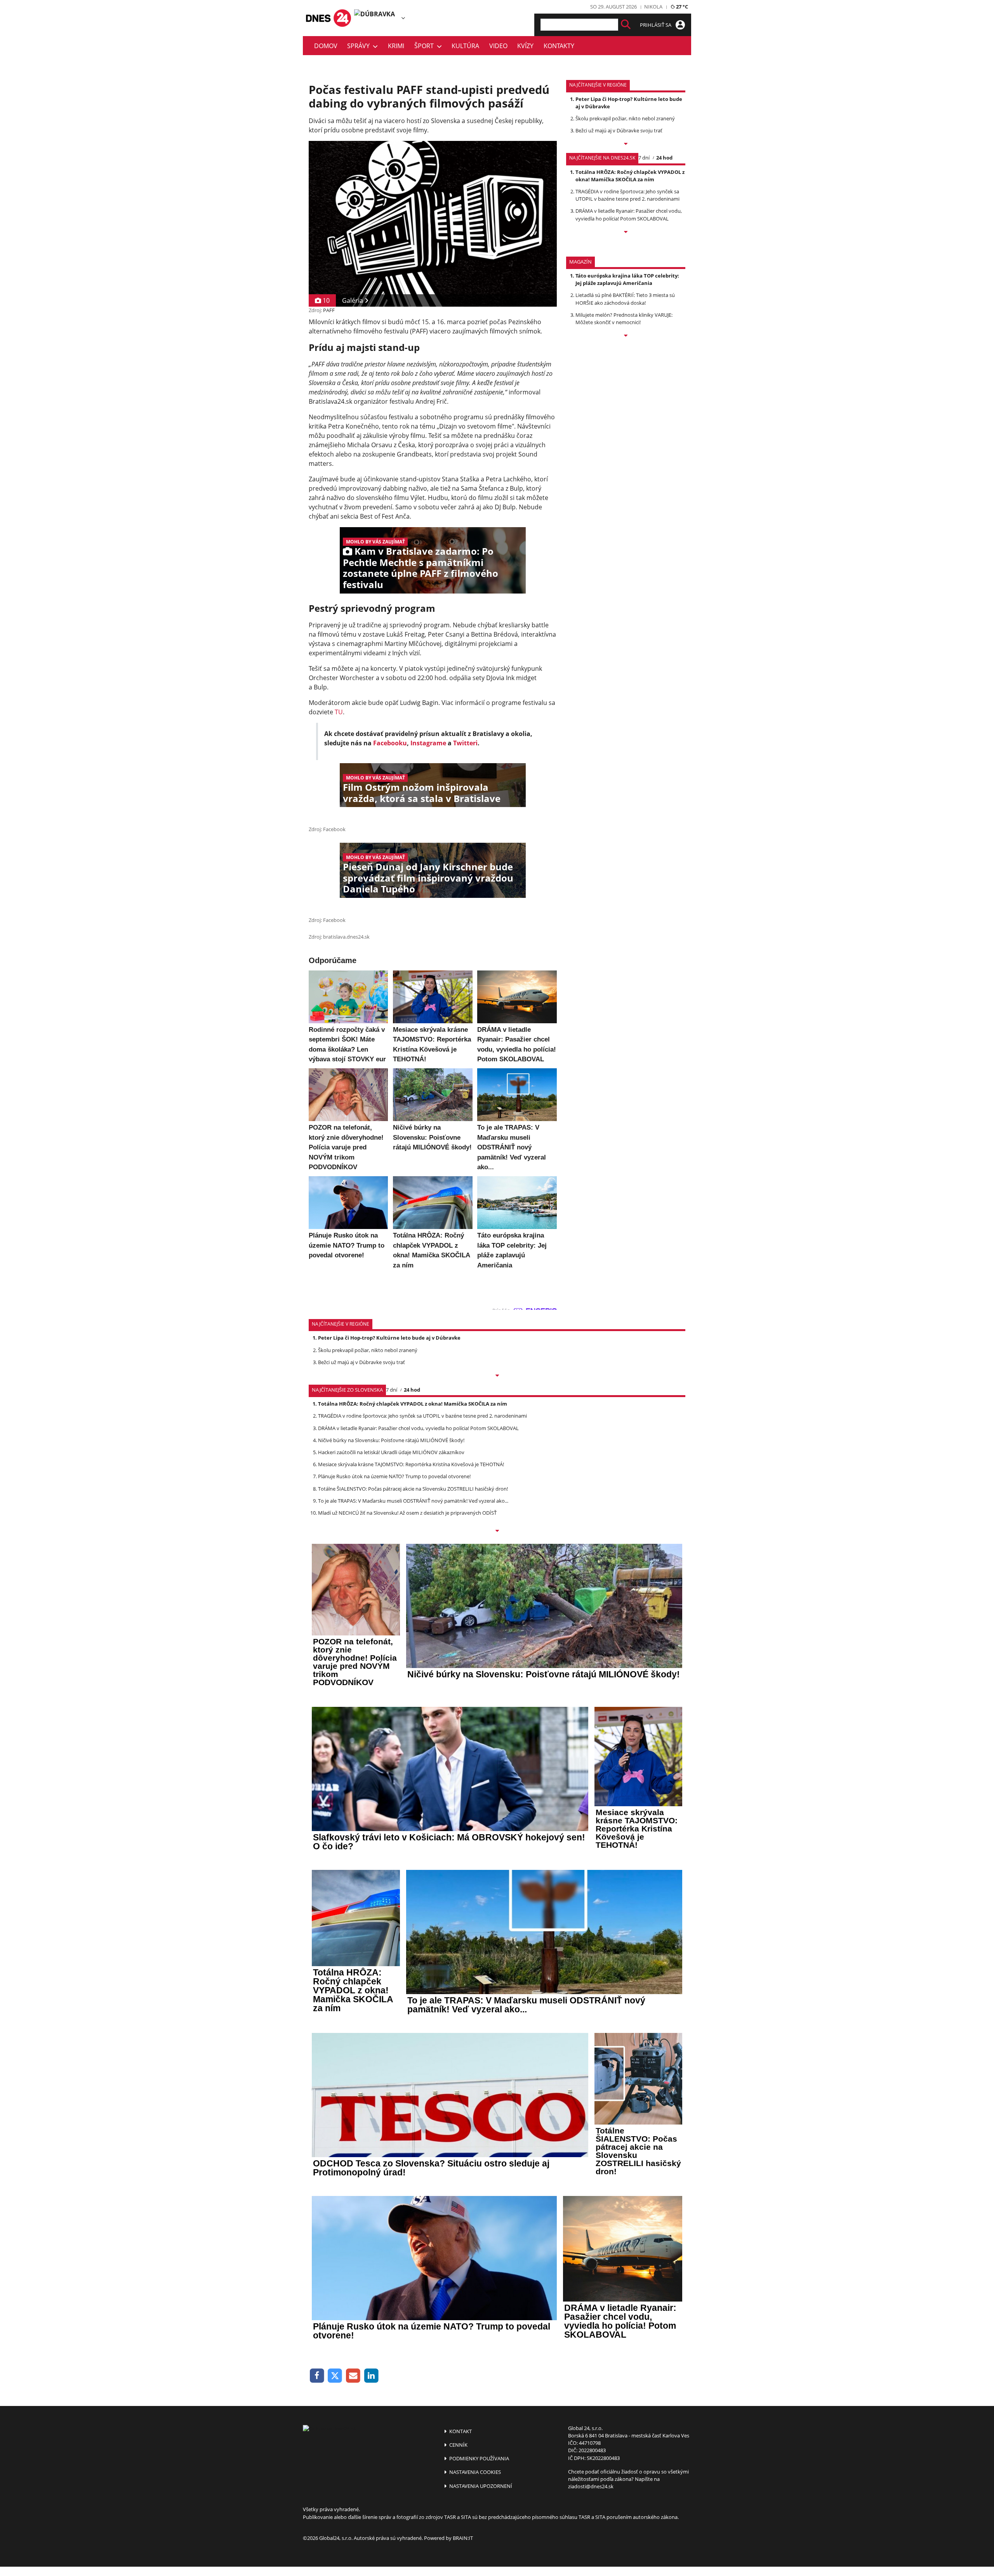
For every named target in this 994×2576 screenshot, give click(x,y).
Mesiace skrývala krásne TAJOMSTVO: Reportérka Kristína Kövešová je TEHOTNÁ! (411, 1464)
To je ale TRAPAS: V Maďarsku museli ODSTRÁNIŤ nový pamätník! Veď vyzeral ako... (413, 1501)
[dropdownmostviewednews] (626, 144)
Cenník (458, 2445)
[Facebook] (317, 2376)
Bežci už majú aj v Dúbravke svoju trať (619, 130)
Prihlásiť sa (656, 25)
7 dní (644, 158)
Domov (326, 46)
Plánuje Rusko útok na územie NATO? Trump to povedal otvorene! (394, 1476)
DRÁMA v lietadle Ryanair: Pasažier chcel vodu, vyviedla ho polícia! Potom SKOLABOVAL (629, 214)
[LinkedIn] (371, 2376)
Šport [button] (426, 46)
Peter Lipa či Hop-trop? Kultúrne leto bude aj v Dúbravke (389, 1338)
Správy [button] (360, 46)
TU (339, 712)
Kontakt (460, 2431)
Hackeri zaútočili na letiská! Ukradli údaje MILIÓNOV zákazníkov (391, 1452)
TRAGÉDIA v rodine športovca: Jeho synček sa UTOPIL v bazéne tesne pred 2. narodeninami (627, 195)
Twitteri (465, 743)
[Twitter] (335, 2376)
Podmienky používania (479, 2458)
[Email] (353, 2376)
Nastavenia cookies (474, 2472)
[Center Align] (626, 25)
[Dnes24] (377, 18)
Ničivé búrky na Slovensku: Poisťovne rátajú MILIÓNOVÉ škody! (391, 1440)
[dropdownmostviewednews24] (626, 233)
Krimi (396, 46)
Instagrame (428, 743)
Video (498, 46)
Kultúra (465, 46)
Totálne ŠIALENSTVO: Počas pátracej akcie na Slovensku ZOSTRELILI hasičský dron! (413, 1489)
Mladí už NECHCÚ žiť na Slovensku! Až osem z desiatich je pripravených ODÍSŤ (407, 1513)
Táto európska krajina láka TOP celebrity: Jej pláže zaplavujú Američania (627, 279)
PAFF (329, 310)
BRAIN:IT (463, 2538)
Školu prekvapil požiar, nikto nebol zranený (625, 118)
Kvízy (525, 46)
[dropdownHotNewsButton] (626, 336)
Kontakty (559, 46)
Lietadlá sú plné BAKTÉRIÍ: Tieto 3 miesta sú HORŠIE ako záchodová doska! (625, 299)
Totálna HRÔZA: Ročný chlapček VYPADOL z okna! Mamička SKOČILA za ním (630, 176)
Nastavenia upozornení (480, 2486)
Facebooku (390, 743)
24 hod (664, 158)
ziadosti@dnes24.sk (591, 2486)
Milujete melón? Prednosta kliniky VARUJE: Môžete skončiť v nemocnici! (624, 319)
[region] (403, 18)
